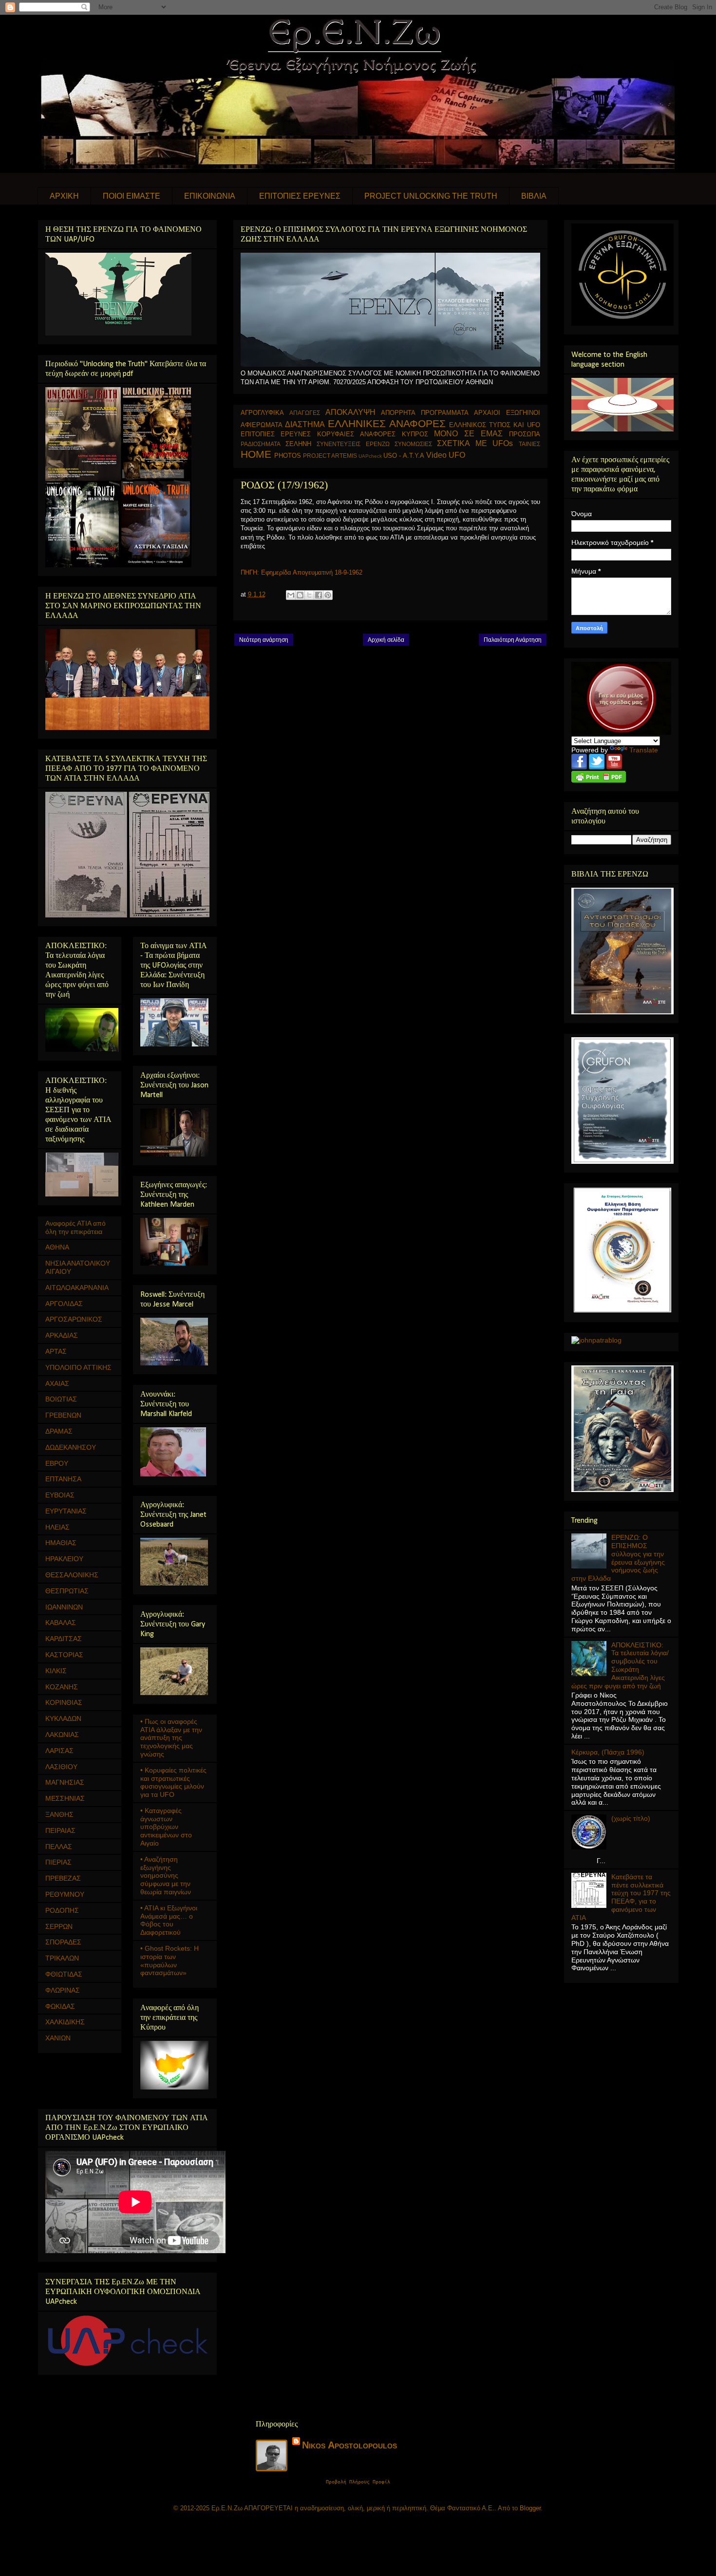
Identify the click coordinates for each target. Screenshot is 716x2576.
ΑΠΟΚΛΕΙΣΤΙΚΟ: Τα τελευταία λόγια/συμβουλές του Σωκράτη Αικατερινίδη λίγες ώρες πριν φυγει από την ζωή (620, 1665)
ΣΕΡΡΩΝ (59, 1926)
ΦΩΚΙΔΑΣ (60, 2006)
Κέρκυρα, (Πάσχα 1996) (608, 1752)
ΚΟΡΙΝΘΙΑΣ (64, 1702)
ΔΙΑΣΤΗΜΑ (305, 424)
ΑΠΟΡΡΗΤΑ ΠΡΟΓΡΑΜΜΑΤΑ (425, 413)
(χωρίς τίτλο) (631, 1818)
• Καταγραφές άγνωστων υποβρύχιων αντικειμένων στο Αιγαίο (166, 1827)
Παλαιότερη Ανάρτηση (513, 640)
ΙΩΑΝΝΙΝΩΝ (64, 1607)
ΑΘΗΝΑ (57, 1247)
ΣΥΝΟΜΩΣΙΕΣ (413, 444)
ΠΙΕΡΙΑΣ (58, 1862)
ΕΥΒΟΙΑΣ (60, 1495)
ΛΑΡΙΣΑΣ (59, 1751)
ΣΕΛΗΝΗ (298, 444)
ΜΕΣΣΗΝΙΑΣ (65, 1798)
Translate (644, 750)
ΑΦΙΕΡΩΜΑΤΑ (262, 425)
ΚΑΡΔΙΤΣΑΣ (64, 1639)
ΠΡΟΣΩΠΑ (525, 434)
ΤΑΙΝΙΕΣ (529, 444)
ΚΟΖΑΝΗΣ (62, 1687)
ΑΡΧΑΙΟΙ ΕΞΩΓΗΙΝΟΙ (507, 413)
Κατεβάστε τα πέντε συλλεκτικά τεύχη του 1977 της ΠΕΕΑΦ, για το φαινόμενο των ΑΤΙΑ (621, 1897)
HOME (256, 454)
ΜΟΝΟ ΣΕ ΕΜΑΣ (468, 434)
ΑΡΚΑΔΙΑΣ (62, 1335)
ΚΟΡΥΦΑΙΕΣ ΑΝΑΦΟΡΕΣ (356, 434)
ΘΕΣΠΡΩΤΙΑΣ (67, 1591)
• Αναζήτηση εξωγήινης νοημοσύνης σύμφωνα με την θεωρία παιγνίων (166, 1876)
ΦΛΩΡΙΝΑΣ (63, 1990)
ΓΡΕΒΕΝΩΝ (63, 1415)
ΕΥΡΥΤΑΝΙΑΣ (66, 1511)
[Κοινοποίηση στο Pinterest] (328, 595)
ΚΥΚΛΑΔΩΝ (63, 1718)
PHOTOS (288, 456)
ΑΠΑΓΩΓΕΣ (305, 413)
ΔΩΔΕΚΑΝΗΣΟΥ (71, 1447)
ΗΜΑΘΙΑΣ (61, 1543)
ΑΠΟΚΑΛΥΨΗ (350, 412)
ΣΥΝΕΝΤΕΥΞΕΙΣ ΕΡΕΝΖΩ (353, 444)
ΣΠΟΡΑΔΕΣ (63, 1942)
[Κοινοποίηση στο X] (309, 595)
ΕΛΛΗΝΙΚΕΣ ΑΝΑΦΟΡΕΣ (387, 423)
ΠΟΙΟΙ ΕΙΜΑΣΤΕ (132, 196)
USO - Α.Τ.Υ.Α (404, 456)
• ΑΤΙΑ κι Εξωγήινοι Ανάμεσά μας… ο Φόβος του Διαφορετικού (169, 1920)
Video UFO (446, 455)
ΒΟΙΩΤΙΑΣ (61, 1399)
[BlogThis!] (300, 595)
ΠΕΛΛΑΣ (59, 1847)
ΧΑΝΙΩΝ (58, 2038)
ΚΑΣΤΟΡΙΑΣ (64, 1655)
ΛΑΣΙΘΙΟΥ (61, 1767)
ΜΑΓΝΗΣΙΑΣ (65, 1782)
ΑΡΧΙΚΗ (64, 196)
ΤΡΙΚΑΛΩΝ (62, 1958)
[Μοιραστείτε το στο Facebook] (319, 595)
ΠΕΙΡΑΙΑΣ (60, 1830)
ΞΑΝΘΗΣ (59, 1814)
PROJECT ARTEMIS (330, 456)
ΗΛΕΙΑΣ (57, 1527)
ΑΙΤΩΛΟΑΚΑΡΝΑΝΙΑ (77, 1288)
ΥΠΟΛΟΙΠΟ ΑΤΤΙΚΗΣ (78, 1367)
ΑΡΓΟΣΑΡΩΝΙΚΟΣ (74, 1319)
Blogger (530, 2508)
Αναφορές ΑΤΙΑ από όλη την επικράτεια (75, 1227)
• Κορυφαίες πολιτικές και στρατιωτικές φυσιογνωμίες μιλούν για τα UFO (173, 1782)
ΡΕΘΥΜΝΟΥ (65, 1894)
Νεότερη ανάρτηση (264, 640)
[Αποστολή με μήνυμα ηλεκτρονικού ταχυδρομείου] (291, 595)
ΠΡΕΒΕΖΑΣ (63, 1878)
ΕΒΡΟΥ (57, 1463)
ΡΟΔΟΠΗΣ (62, 1910)
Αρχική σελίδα (386, 640)
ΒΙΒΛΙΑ (534, 196)
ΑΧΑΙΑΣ (57, 1383)
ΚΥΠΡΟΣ (415, 434)
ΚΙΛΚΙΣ (56, 1671)
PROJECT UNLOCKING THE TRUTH (431, 196)
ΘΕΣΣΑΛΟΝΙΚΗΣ (72, 1575)
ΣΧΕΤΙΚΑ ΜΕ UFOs (475, 443)
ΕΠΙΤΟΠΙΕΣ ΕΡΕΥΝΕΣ (300, 196)
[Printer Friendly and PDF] (599, 780)
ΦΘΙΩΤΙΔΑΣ (64, 1974)
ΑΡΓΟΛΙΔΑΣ (64, 1304)
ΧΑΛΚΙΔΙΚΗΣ (65, 2022)
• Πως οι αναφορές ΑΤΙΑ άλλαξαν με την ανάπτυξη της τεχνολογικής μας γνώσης (171, 1738)
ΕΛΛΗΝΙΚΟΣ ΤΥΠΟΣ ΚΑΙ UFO (494, 425)
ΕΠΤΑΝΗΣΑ (63, 1479)
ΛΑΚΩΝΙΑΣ (62, 1735)
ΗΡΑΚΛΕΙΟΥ (64, 1559)
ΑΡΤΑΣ (56, 1351)
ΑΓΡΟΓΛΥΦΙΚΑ (262, 413)
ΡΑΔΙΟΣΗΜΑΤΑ (261, 444)
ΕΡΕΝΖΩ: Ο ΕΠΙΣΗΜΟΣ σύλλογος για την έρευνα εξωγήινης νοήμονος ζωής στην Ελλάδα (618, 1558)
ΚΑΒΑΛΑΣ (61, 1623)
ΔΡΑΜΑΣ (59, 1431)
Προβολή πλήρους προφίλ (358, 2482)
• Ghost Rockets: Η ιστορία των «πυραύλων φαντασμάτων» (170, 1960)
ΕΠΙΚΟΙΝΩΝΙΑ (210, 196)
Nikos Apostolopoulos (349, 2445)
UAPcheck (370, 456)
